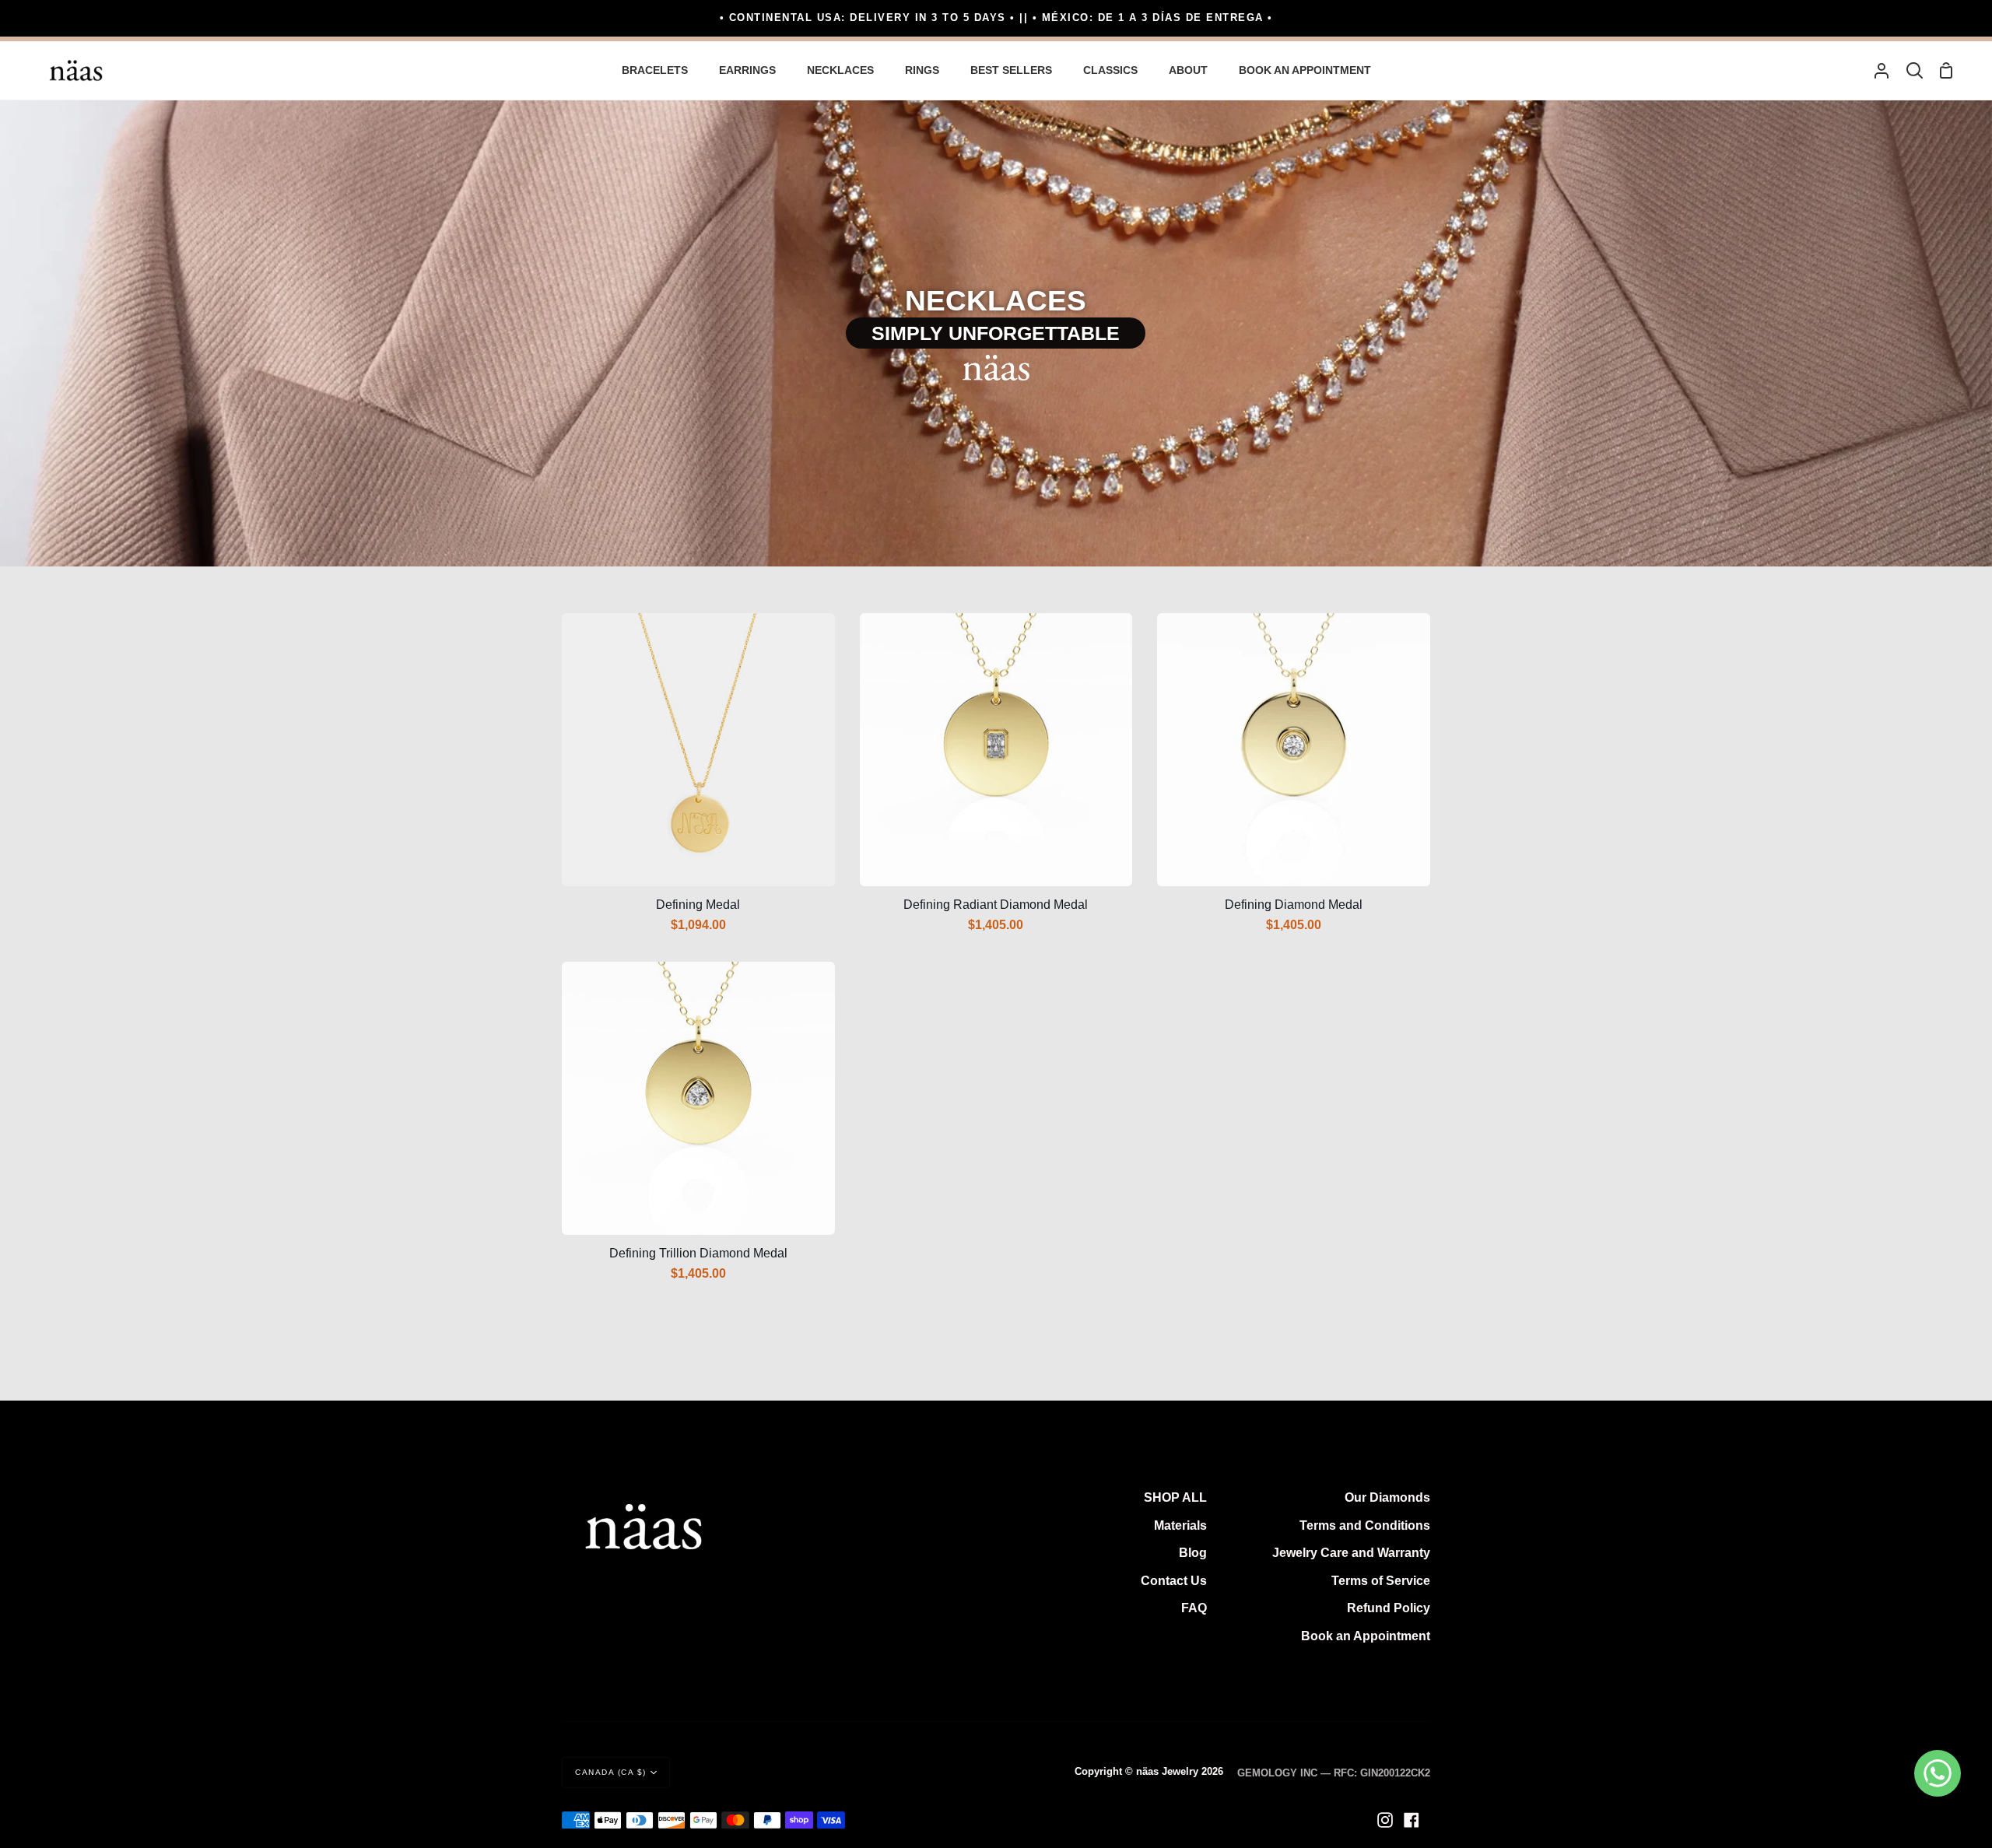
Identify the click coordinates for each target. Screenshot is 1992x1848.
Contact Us (1174, 1581)
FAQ (1194, 1608)
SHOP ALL (1175, 1497)
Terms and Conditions (1365, 1525)
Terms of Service (1381, 1581)
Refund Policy (1389, 1608)
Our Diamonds (1387, 1497)
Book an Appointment (1366, 1636)
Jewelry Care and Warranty (1351, 1553)
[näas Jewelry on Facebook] (1412, 1820)
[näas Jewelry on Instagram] (1385, 1820)
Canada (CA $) (611, 1772)
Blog (1193, 1553)
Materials (1180, 1525)
